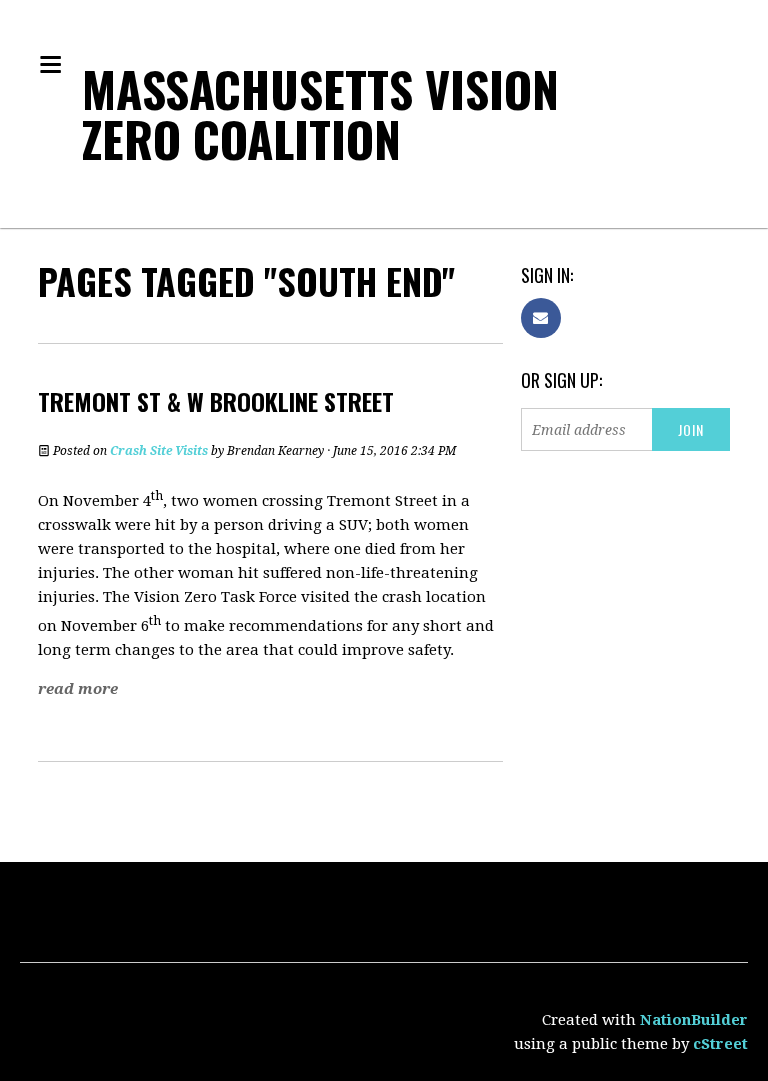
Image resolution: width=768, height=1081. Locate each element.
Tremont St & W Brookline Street (216, 401)
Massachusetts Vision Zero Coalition (320, 113)
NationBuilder (694, 1020)
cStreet (720, 1044)
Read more (78, 689)
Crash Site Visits (159, 451)
